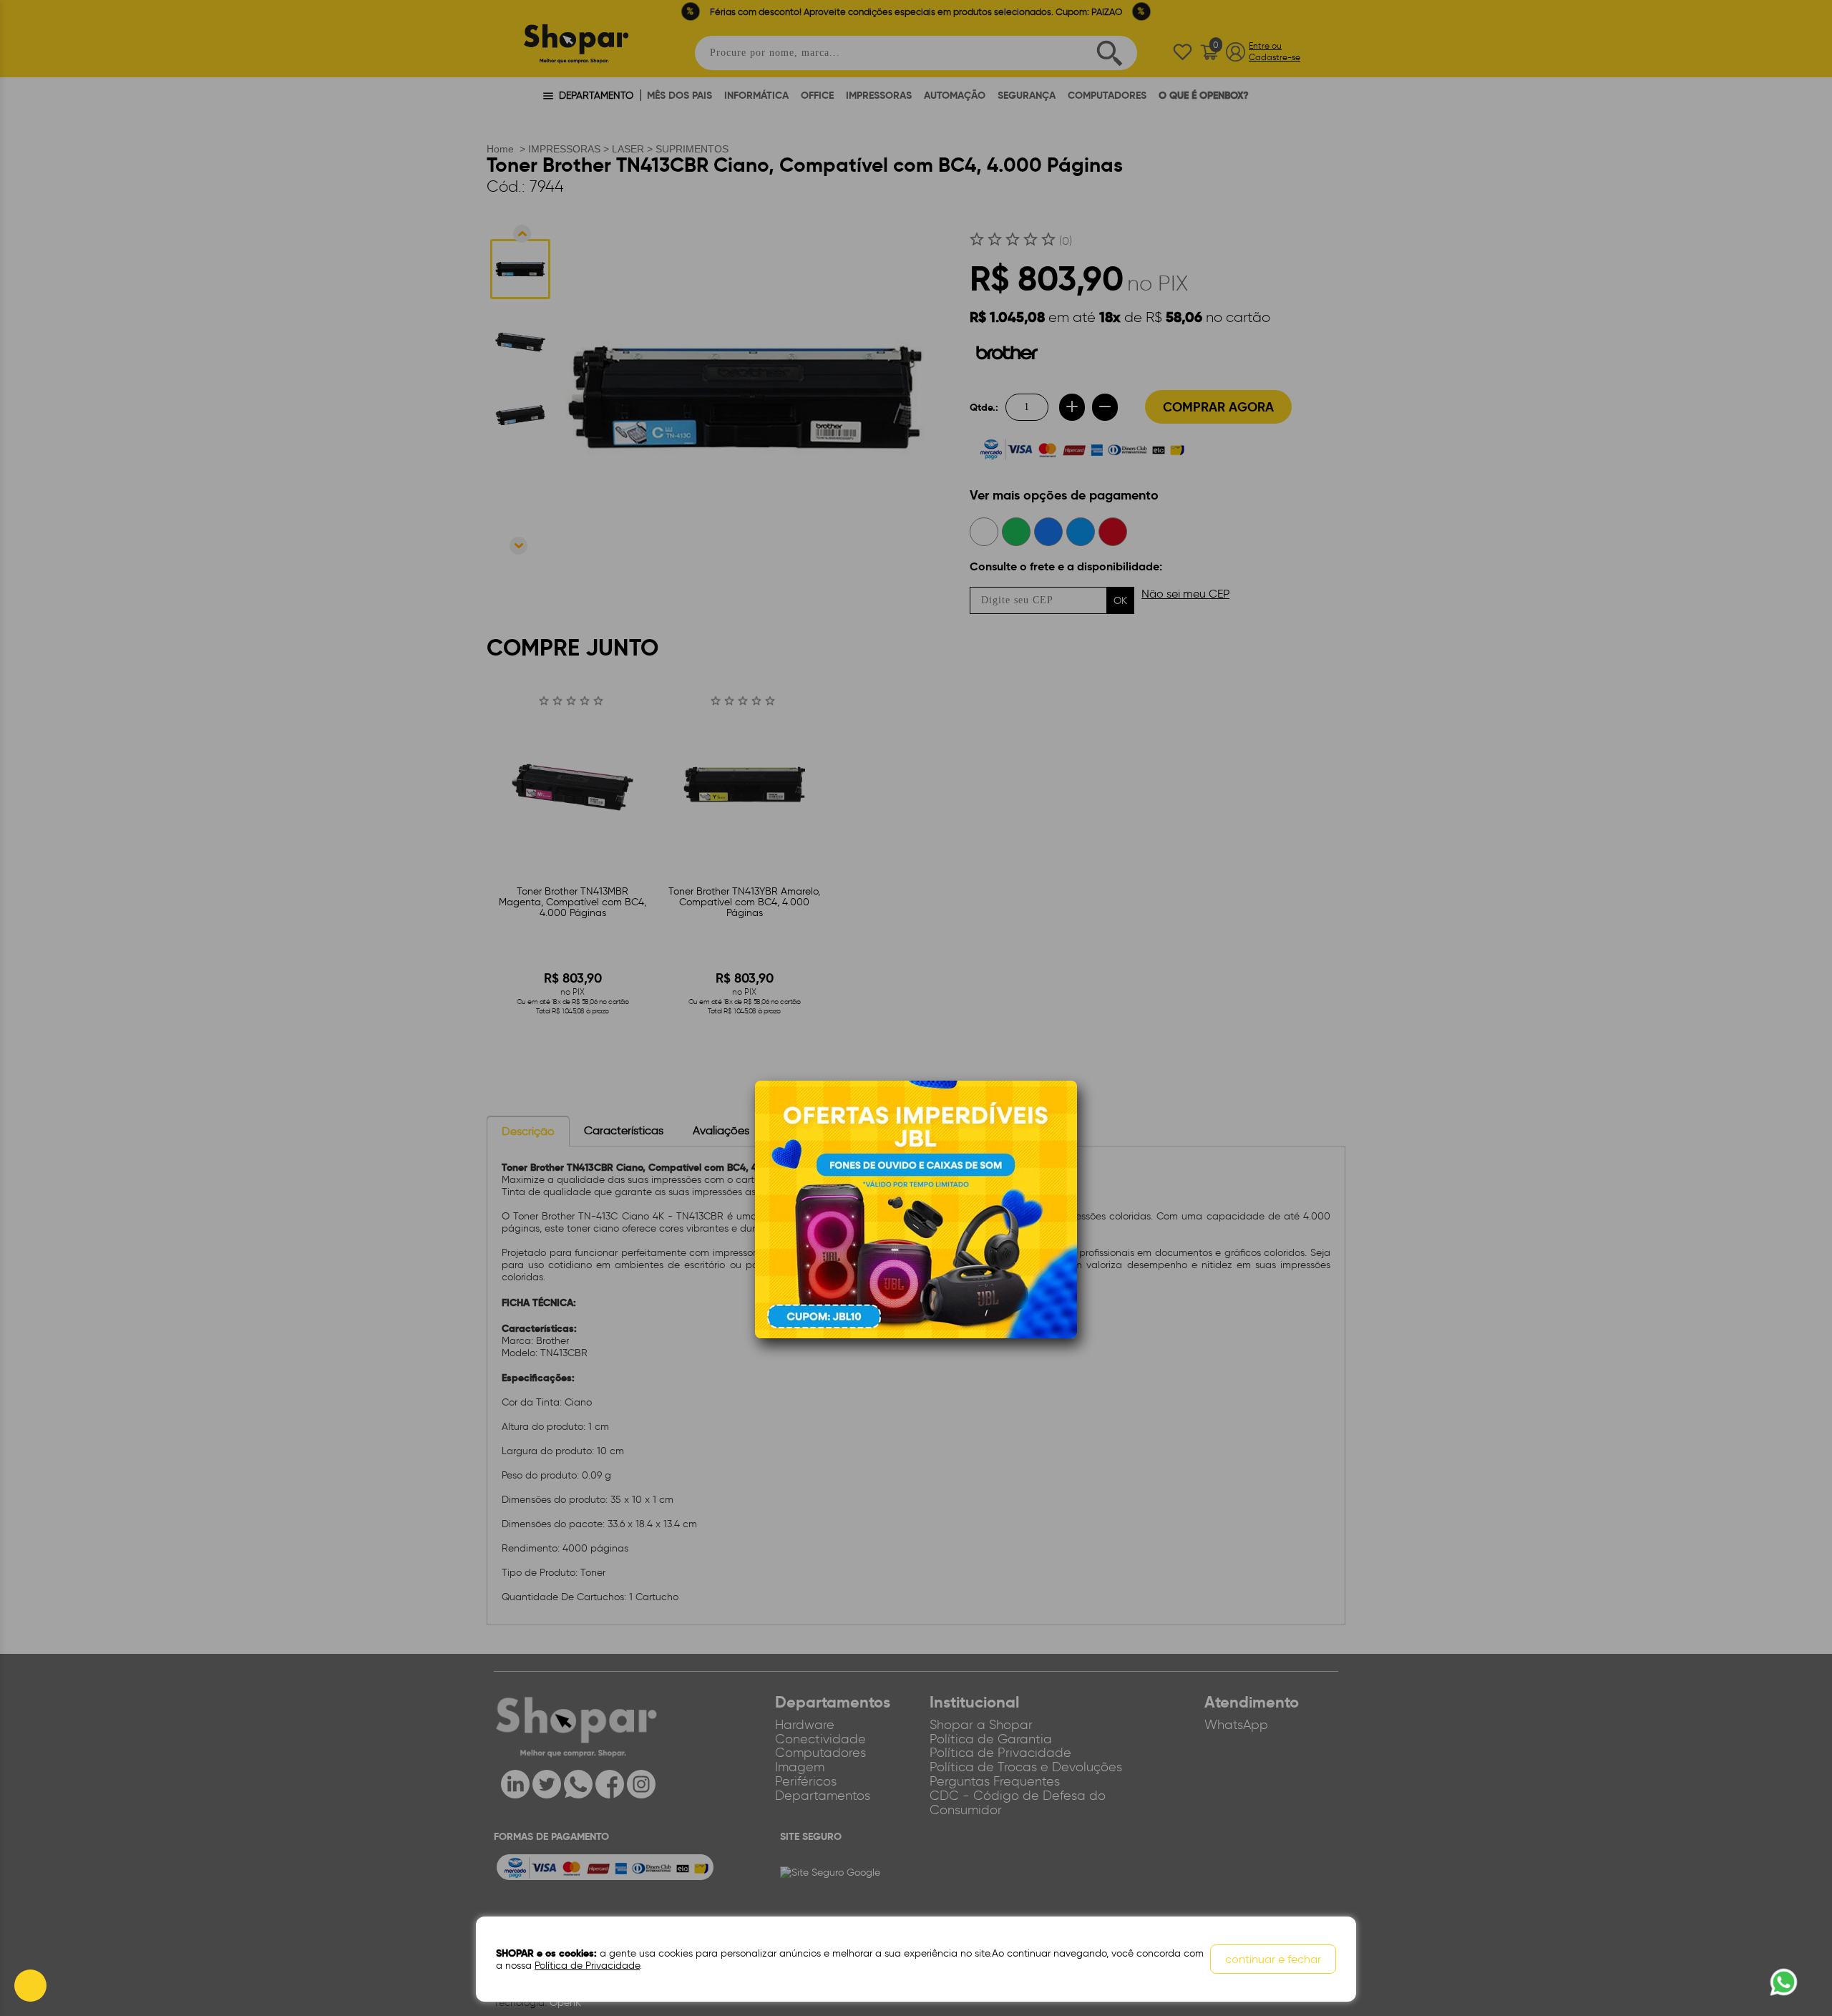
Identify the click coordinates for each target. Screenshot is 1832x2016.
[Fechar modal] (1066, 1114)
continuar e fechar (1273, 1959)
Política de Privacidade (587, 1966)
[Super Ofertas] (916, 1209)
